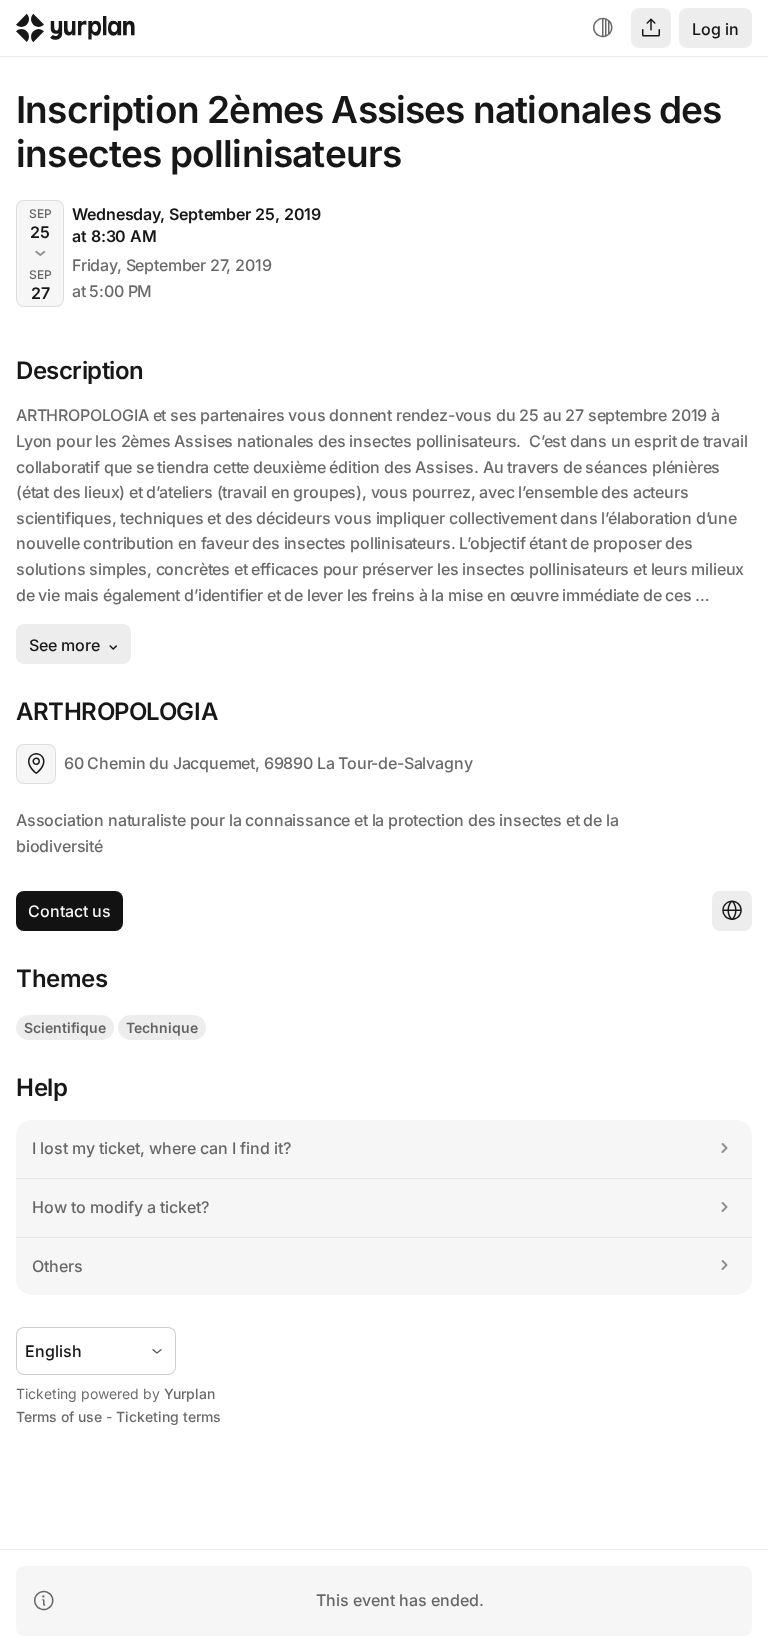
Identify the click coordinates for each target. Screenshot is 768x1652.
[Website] (732, 911)
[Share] (651, 28)
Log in (715, 29)
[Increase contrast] (603, 28)
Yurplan (189, 1393)
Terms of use (59, 1416)
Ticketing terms (168, 1416)
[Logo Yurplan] (75, 32)
